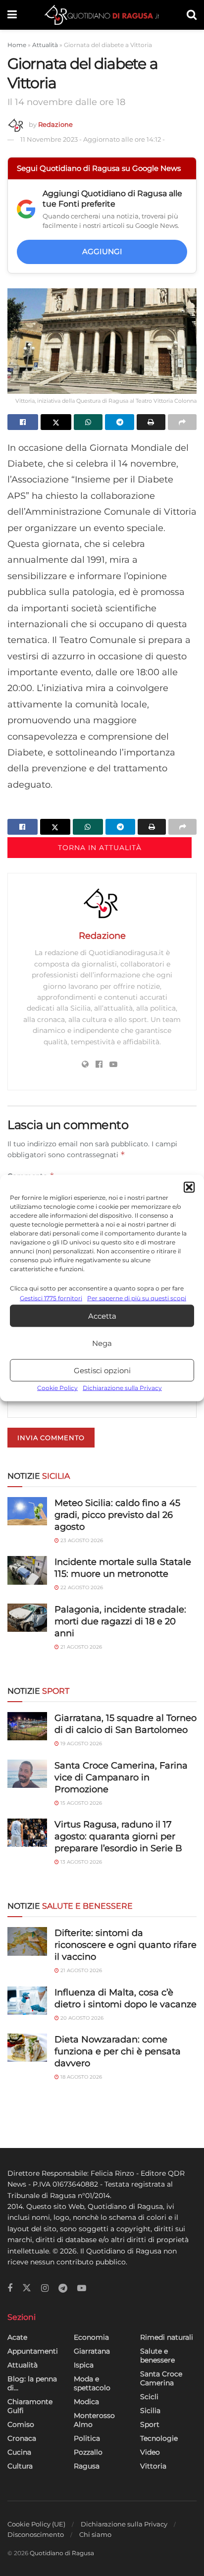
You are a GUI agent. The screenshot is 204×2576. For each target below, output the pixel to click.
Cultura (20, 2466)
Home (17, 45)
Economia (91, 2337)
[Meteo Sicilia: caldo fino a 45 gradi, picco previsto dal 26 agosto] (27, 1511)
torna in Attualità (100, 848)
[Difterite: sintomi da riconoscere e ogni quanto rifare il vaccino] (27, 1941)
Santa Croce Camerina (161, 2378)
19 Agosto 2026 (80, 1744)
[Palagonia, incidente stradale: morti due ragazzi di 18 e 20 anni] (27, 1618)
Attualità (45, 45)
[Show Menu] (12, 15)
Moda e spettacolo (92, 2383)
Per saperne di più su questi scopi (137, 1298)
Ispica (84, 2365)
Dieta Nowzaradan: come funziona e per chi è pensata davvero (118, 2051)
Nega (102, 1343)
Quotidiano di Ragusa (62, 2553)
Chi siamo (95, 2534)
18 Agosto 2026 (80, 2077)
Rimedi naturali (167, 2337)
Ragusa (87, 2466)
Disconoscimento (36, 2534)
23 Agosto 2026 (81, 1540)
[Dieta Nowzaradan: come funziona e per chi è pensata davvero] (27, 2048)
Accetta (102, 1316)
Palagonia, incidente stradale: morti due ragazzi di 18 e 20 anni (120, 1621)
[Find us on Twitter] (27, 2288)
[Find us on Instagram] (45, 2288)
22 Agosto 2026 (81, 1587)
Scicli (149, 2397)
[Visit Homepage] (102, 15)
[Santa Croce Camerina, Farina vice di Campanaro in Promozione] (27, 1774)
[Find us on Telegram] (63, 2288)
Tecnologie (159, 2438)
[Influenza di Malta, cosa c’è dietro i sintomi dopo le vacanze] (27, 2001)
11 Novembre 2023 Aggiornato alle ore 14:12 (93, 139)
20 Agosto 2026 (81, 2018)
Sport (150, 2424)
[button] (189, 1187)
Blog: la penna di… (32, 2383)
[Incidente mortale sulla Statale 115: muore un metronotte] (27, 1570)
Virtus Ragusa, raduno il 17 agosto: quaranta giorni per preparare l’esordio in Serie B (118, 1836)
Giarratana (92, 2351)
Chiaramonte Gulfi (30, 2406)
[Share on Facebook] (23, 422)
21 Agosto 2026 (80, 1647)
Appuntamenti (33, 2351)
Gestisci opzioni (102, 1370)
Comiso (21, 2424)
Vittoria (153, 2466)
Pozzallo (88, 2452)
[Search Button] (192, 15)
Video (150, 2452)
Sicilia (150, 2411)
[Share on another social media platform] (182, 422)
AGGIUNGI (102, 251)
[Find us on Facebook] (10, 2288)
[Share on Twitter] (56, 422)
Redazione (55, 124)
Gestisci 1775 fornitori (51, 1298)
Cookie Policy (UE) (36, 2524)
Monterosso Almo (94, 2420)
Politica (87, 2438)
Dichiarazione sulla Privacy (122, 1388)
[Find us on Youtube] (82, 2288)
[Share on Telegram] (119, 422)
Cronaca (22, 2438)
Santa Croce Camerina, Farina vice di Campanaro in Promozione (121, 1777)
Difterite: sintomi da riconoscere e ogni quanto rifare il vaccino (126, 1945)
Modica (86, 2402)
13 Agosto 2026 (80, 1862)
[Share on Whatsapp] (88, 422)
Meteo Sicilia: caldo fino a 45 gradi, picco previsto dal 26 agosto (117, 1515)
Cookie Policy (57, 1388)
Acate (17, 2337)
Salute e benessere (157, 2356)
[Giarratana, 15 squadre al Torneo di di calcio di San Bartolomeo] (27, 1726)
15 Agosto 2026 (80, 1803)
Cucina (19, 2452)
